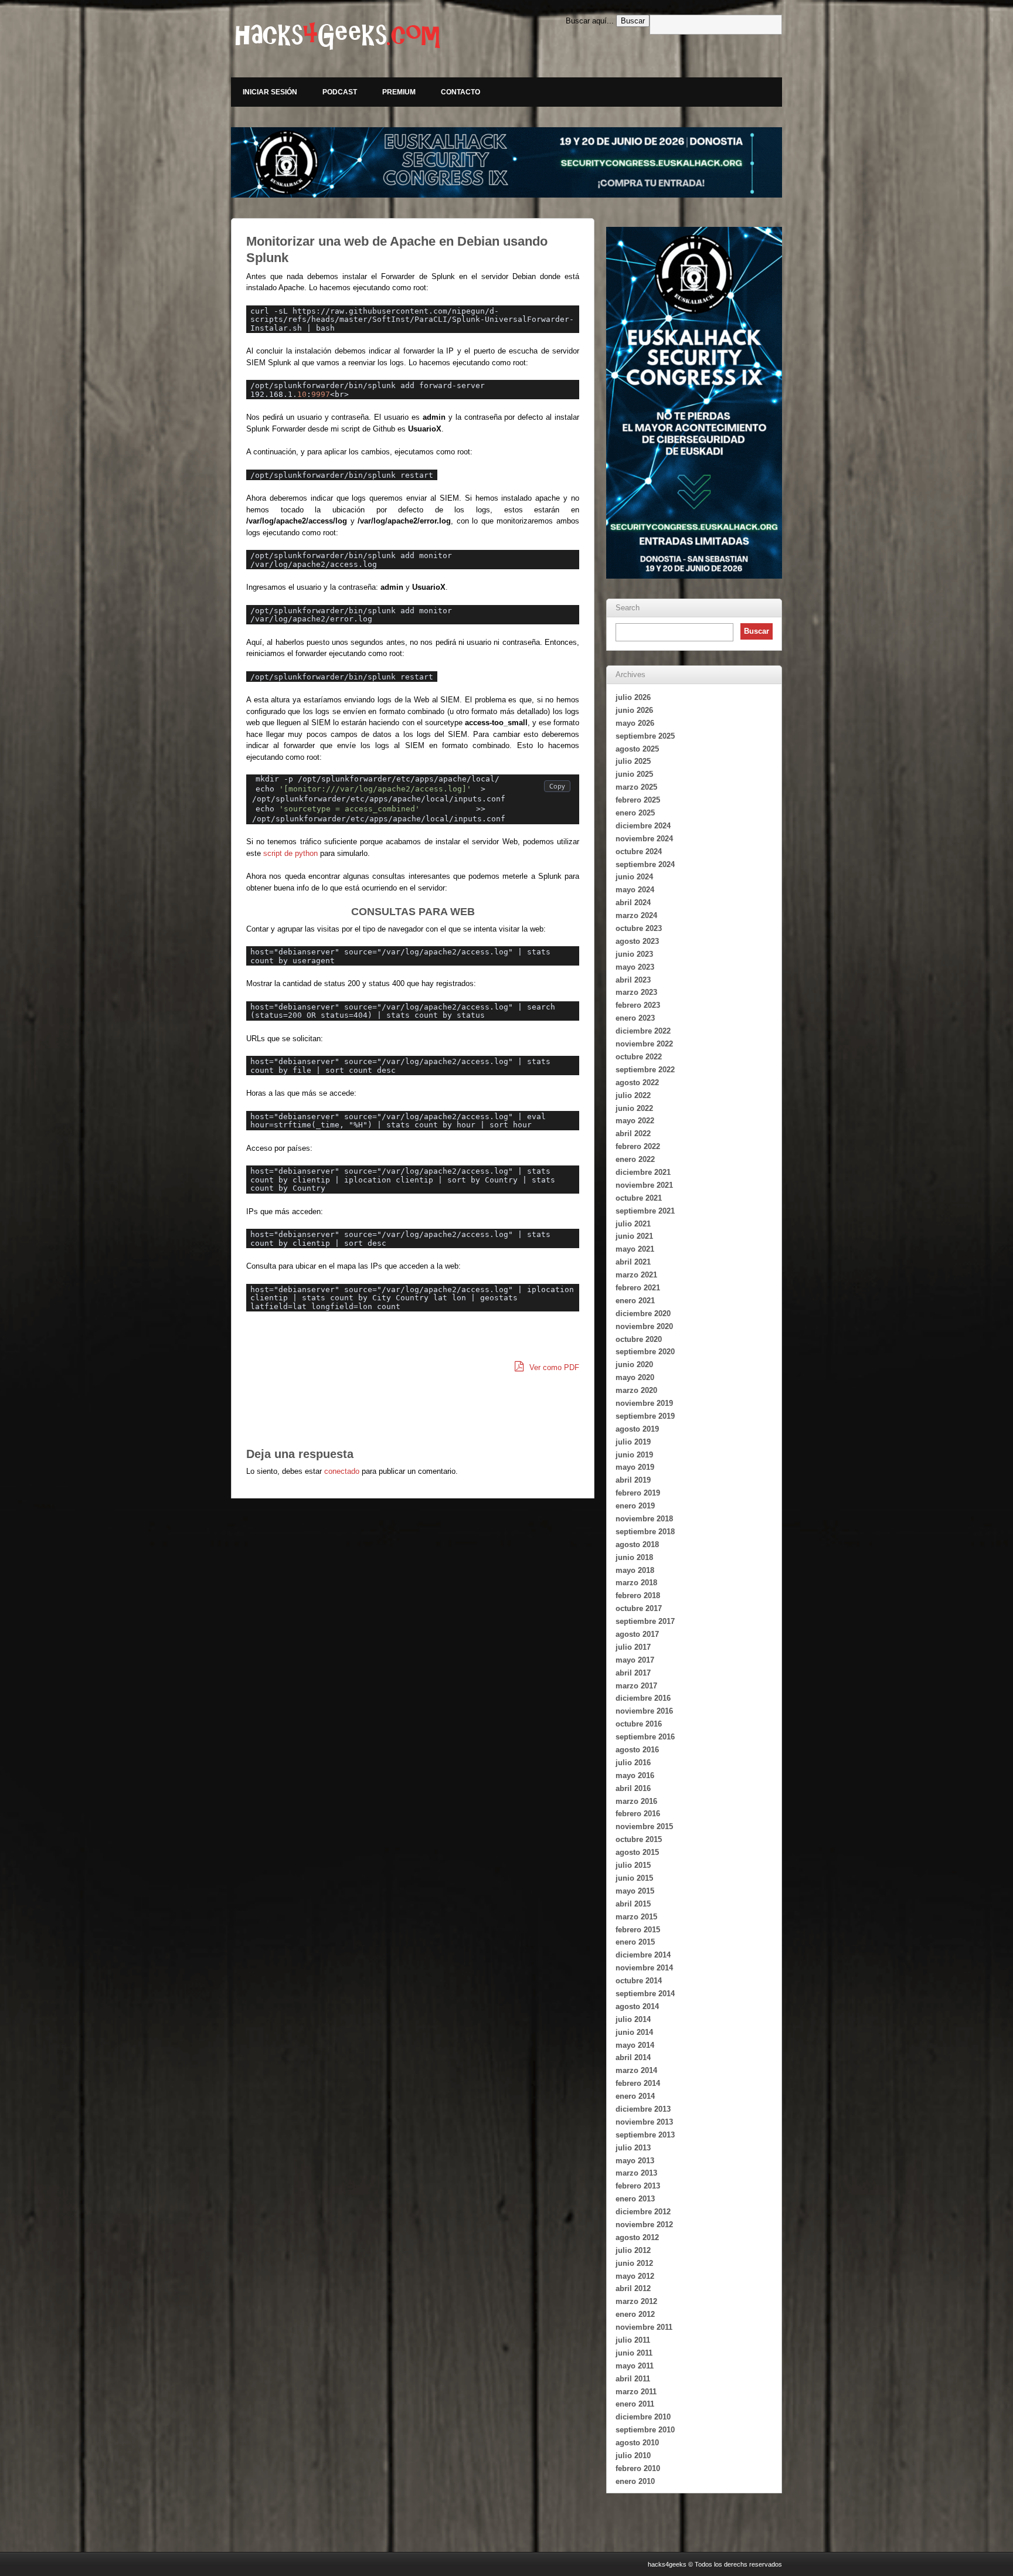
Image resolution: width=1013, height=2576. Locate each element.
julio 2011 (633, 2340)
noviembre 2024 (644, 839)
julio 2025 (633, 761)
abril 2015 (633, 1904)
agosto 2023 (637, 941)
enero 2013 (635, 2199)
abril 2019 (633, 1480)
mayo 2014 (635, 2045)
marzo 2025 (636, 787)
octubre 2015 (639, 1839)
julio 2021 (633, 1224)
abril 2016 (633, 1788)
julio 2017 (633, 1647)
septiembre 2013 (645, 2135)
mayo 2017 (635, 1660)
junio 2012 (634, 2263)
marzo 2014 (636, 2070)
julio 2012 (633, 2250)
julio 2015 (633, 1865)
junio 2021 (634, 1236)
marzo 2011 (636, 2392)
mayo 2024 (635, 890)
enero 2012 (635, 2314)
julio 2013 (633, 2148)
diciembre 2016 (643, 1698)
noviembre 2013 (644, 2122)
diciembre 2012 (643, 2212)
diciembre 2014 (643, 1955)
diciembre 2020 (643, 1314)
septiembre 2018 (645, 1532)
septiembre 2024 (645, 864)
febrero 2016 (638, 1814)
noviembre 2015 (644, 1826)
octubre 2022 (639, 1057)
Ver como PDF (553, 1367)
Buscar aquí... (590, 21)
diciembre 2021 (643, 1172)
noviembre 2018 (644, 1519)
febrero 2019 (638, 1493)
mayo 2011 (635, 2366)
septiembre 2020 (645, 1352)
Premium (399, 92)
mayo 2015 (635, 1891)
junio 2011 (634, 2353)
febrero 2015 (638, 1930)
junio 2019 (634, 1455)
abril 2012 (633, 2288)
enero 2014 (635, 2096)
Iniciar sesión (270, 92)
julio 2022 (633, 1095)
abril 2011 (633, 2379)
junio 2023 (634, 954)
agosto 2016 (637, 1750)
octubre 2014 (639, 1981)
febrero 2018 (638, 1595)
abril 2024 (633, 903)
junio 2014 (634, 2032)
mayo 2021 (635, 1249)
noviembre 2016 (644, 1711)
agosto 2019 (637, 1429)
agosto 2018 (637, 1544)
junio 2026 (634, 710)
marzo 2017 (636, 1686)
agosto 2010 (637, 2443)
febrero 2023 (638, 1005)
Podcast (340, 92)
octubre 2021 (639, 1198)
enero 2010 (635, 2481)
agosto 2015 (637, 1852)
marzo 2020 (636, 1390)
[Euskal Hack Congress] (506, 162)
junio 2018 (634, 1557)
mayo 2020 (635, 1377)
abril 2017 (633, 1673)
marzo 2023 (636, 992)
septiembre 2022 (645, 1070)
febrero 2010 (638, 2468)
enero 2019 (635, 1506)
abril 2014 (633, 2057)
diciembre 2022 (643, 1031)
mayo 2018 (635, 1570)
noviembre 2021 (644, 1185)
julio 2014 (633, 2019)
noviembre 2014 (644, 1968)
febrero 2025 (638, 800)
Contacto (460, 92)
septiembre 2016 (645, 1737)
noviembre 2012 (644, 2225)
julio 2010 (633, 2456)
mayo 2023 (635, 967)
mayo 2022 (635, 1121)
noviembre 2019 (644, 1403)
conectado (342, 1471)
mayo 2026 (635, 723)
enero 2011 (635, 2404)
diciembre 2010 (643, 2417)
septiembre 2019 (645, 1416)
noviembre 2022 (644, 1044)
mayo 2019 (635, 1467)
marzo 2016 (636, 1801)
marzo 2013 (636, 2173)
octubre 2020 (639, 1339)
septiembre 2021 (645, 1211)
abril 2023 (633, 980)
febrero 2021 (638, 1288)
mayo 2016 (635, 1775)
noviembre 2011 (644, 2327)
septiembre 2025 (645, 736)
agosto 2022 (637, 1083)
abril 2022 (633, 1134)
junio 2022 (634, 1108)
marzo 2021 (636, 1275)
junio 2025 (634, 774)
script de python (290, 853)
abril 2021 (633, 1262)
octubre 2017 (639, 1608)
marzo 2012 (636, 2301)
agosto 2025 (637, 749)
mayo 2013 (635, 2161)
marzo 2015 (636, 1917)
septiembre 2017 (645, 1621)
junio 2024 (634, 877)
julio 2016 (633, 1763)
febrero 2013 (638, 2186)
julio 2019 (633, 1442)
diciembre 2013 (643, 2109)
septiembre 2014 (645, 1994)
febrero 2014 (638, 2083)
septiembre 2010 (645, 2430)
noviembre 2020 (644, 1326)
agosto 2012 (637, 2237)
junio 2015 (634, 1878)
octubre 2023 (639, 928)
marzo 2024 (636, 915)
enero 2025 (635, 813)
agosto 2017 (637, 1634)
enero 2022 (635, 1159)
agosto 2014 (637, 2006)
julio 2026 (633, 697)
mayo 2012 (635, 2276)
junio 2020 (634, 1365)
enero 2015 (635, 1942)
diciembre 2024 (643, 826)
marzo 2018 (636, 1583)
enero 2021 (635, 1301)
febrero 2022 (638, 1146)
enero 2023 (635, 1018)
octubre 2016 (639, 1724)
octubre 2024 (639, 852)
